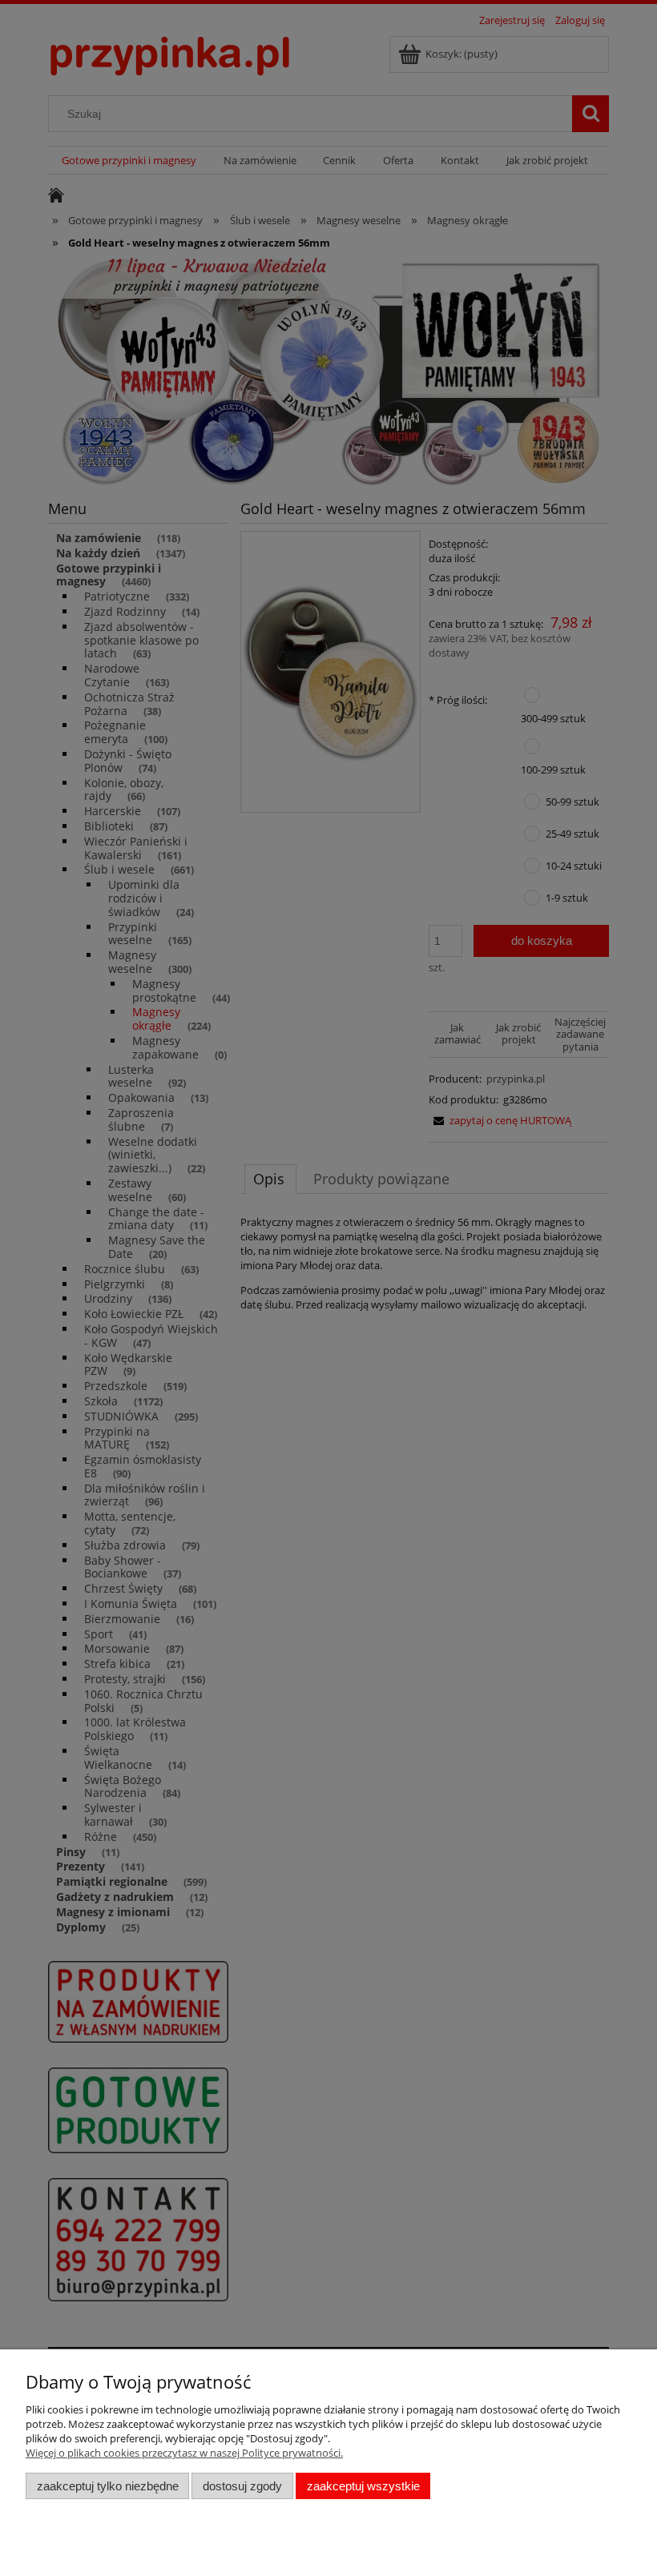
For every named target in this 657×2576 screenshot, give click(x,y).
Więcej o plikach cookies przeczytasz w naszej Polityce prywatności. (184, 2453)
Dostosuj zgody (242, 2486)
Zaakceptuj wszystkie (363, 2486)
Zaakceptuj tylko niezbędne (108, 2486)
